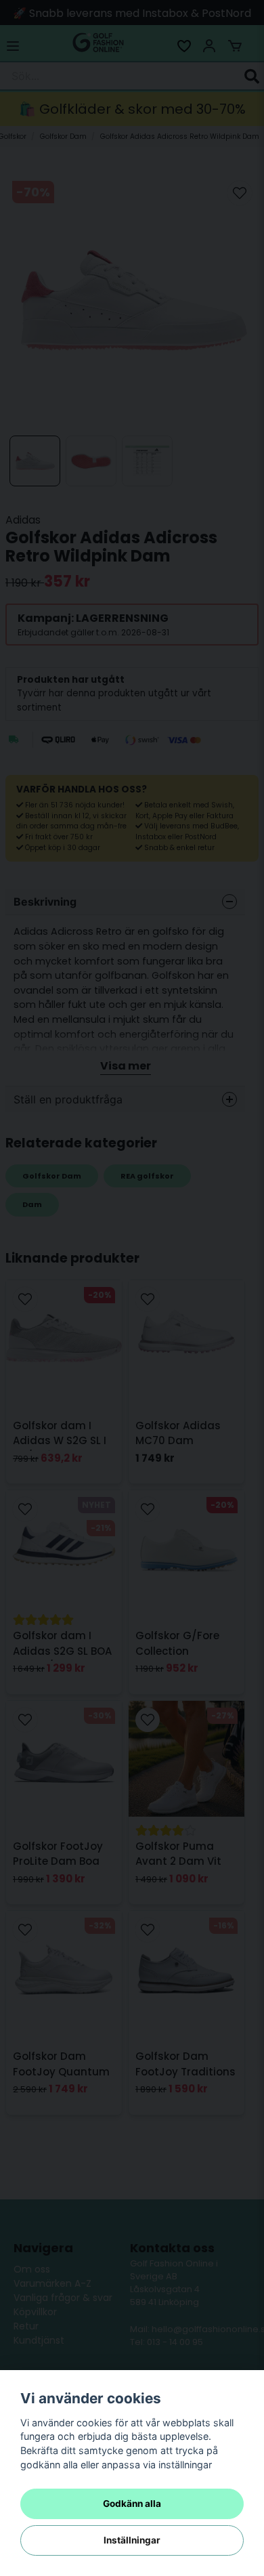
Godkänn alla (132, 2504)
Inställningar (132, 2540)
